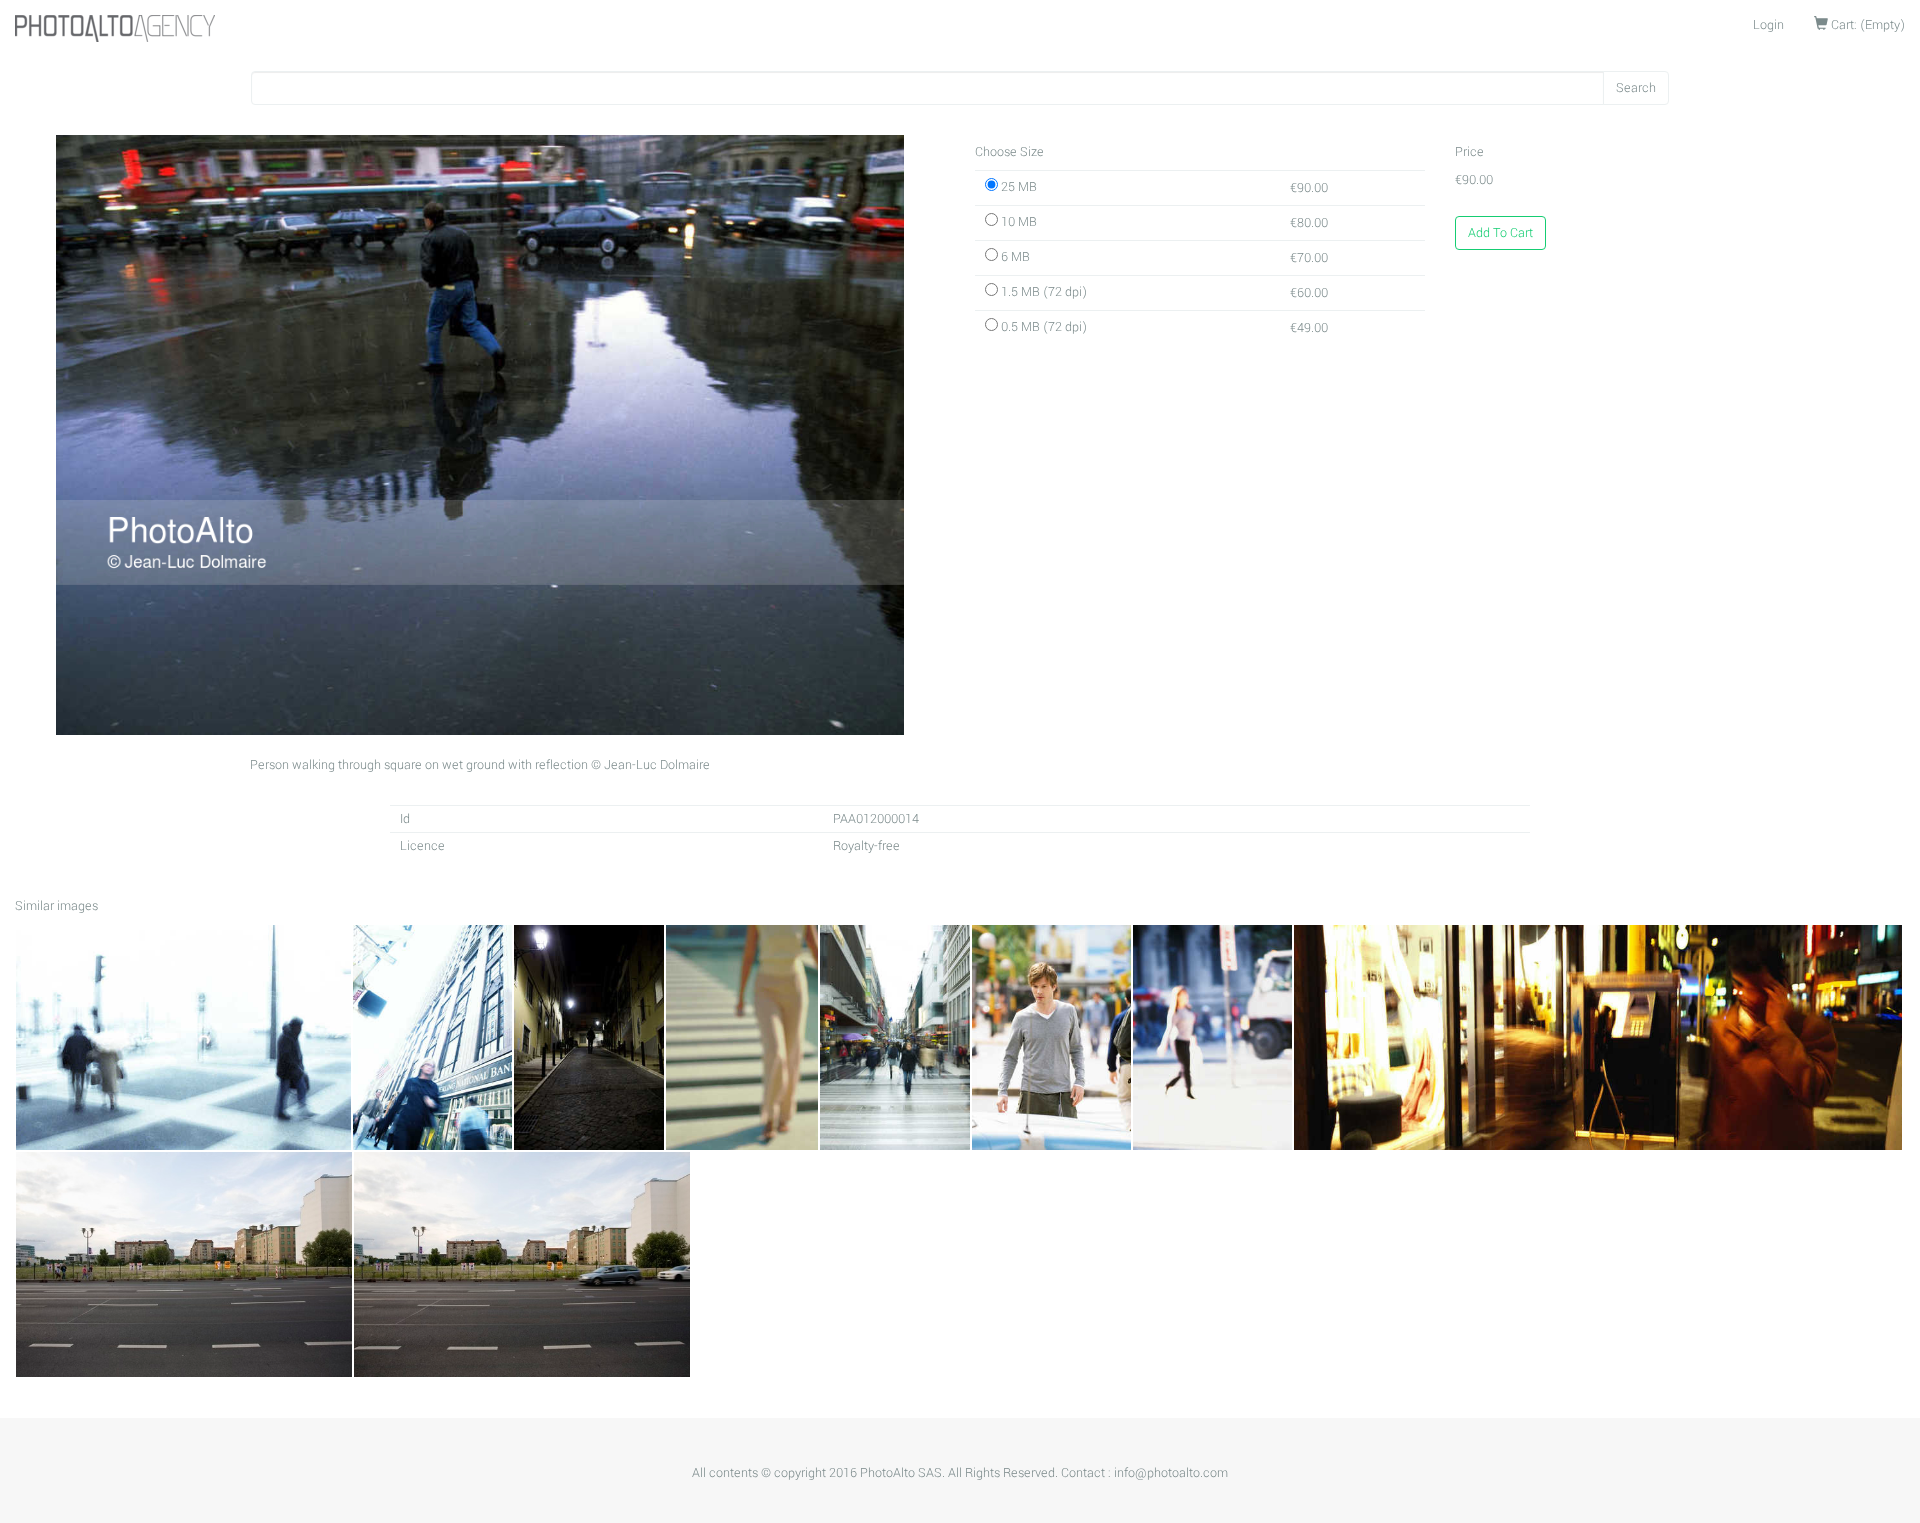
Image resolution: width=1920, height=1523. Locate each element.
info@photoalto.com (1171, 1473)
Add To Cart (1500, 233)
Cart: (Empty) (1866, 25)
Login (1768, 25)
